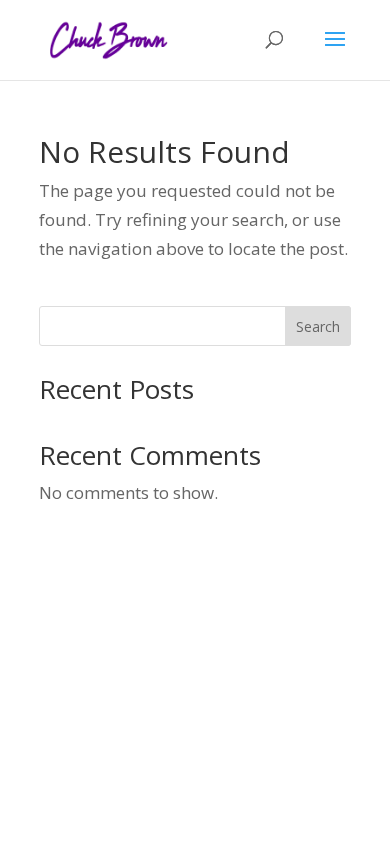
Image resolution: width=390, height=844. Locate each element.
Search (318, 326)
